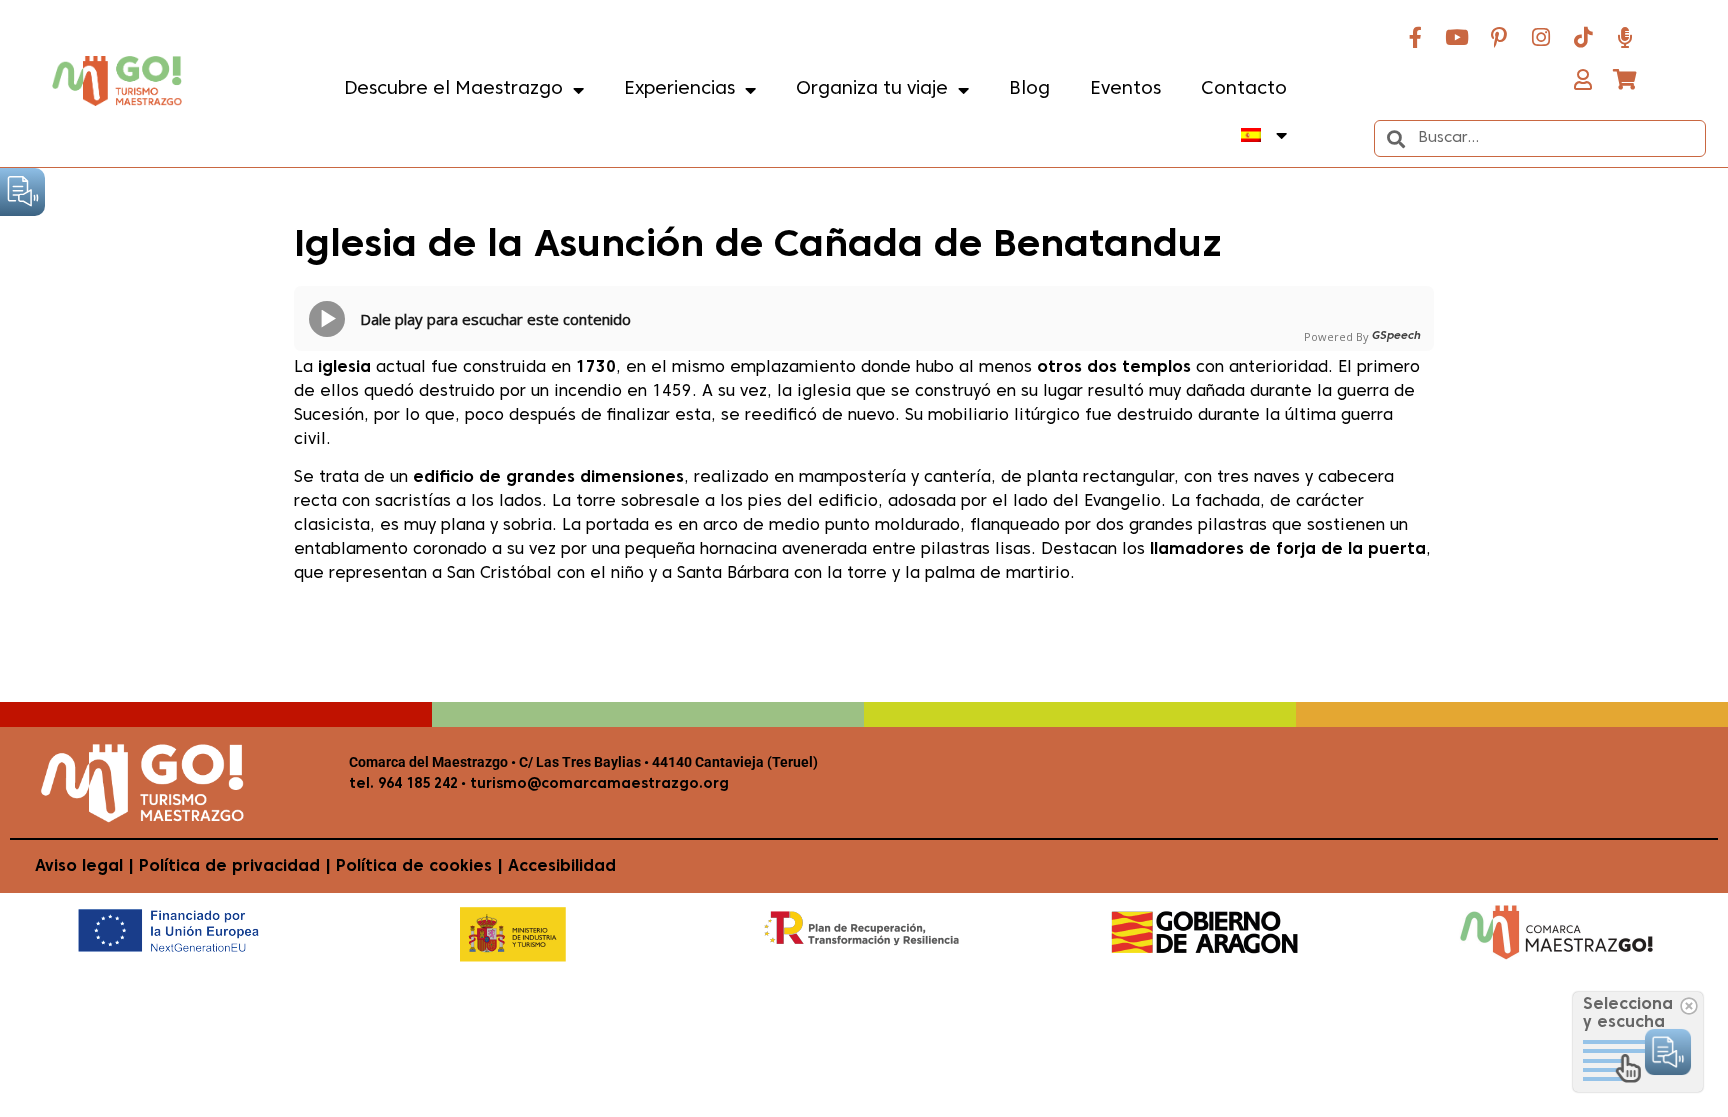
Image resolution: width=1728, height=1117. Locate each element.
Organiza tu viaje (872, 89)
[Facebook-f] (1415, 37)
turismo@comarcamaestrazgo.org (597, 784)
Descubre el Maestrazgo (453, 89)
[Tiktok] (1583, 37)
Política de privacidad (229, 867)
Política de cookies (414, 867)
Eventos (1125, 89)
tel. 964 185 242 (403, 784)
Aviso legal (79, 867)
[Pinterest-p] (1499, 37)
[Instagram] (1541, 37)
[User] (1583, 79)
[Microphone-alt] (1625, 37)
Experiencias (679, 89)
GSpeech (1396, 336)
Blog (1029, 89)
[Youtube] (1457, 37)
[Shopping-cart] (1625, 79)
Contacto (1244, 89)
